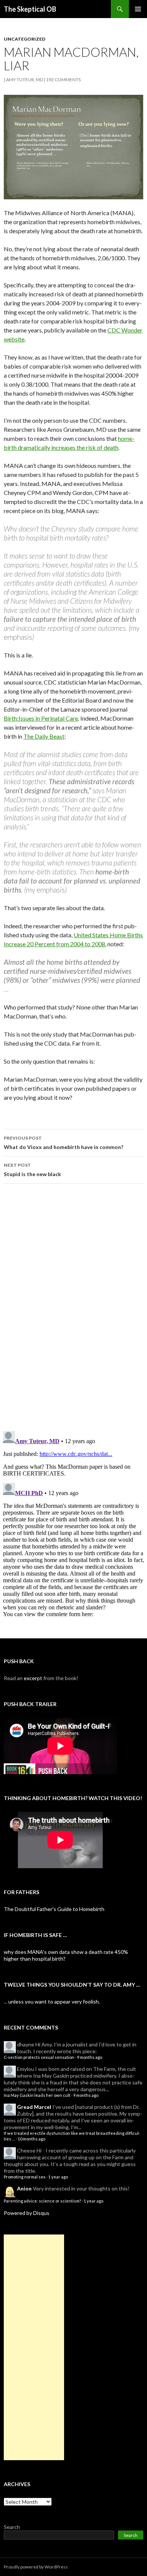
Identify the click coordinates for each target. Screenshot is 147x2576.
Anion (24, 2188)
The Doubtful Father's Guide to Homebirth (54, 1909)
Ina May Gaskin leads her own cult (37, 2095)
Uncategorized (24, 39)
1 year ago (58, 2177)
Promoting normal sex (25, 2177)
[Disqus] (73, 1307)
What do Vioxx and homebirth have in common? (64, 1143)
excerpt (33, 1678)
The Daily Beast (44, 736)
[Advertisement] (34, 2347)
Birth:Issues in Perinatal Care (41, 718)
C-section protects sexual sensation (39, 2057)
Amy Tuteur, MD (24, 80)
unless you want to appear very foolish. (54, 2001)
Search (12, 2527)
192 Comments (63, 80)
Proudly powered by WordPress (36, 2567)
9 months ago (90, 2057)
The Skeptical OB (30, 9)
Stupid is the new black (32, 1170)
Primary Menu (138, 9)
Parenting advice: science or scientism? (42, 2201)
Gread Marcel (34, 2107)
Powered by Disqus (27, 2213)
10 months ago (31, 2139)
